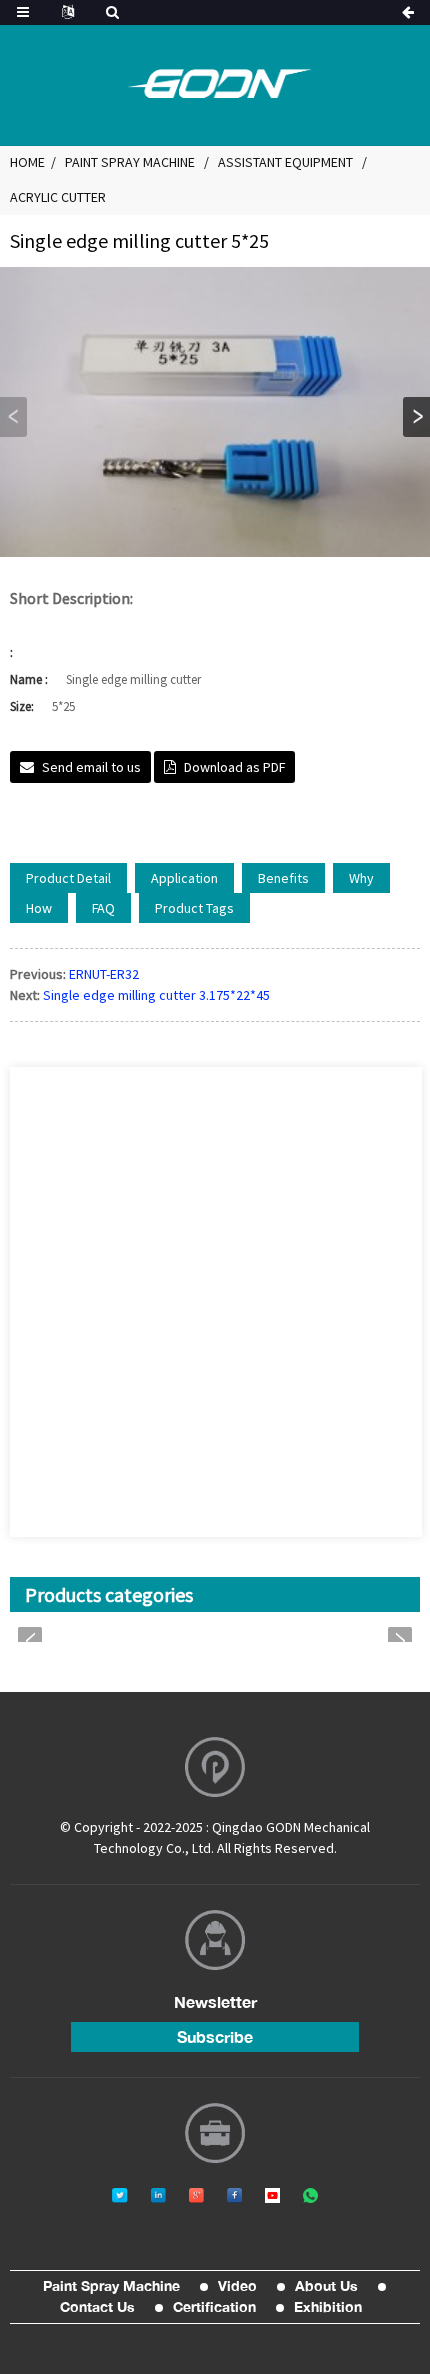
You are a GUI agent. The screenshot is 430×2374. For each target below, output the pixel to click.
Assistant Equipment (285, 162)
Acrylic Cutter (58, 197)
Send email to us (91, 767)
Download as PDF (234, 767)
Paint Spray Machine (130, 162)
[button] (416, 417)
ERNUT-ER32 (104, 974)
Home (27, 162)
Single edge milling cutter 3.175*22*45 (156, 995)
